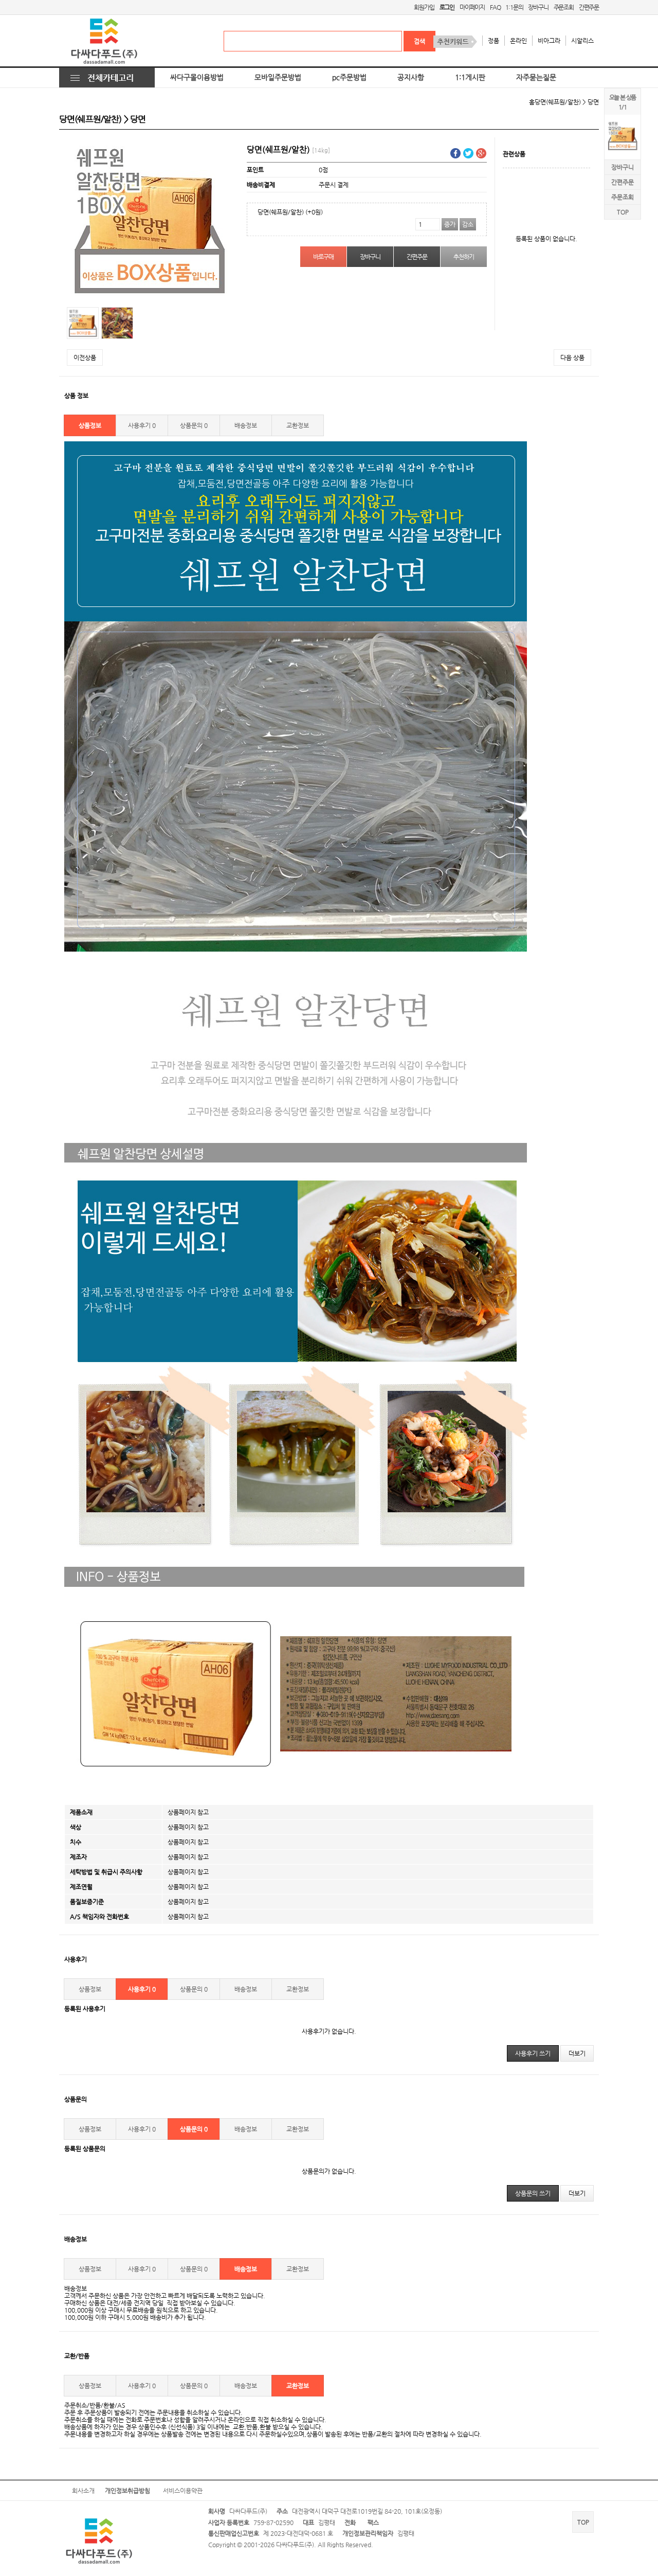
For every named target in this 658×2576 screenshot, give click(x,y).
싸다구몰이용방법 (197, 77)
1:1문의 (514, 7)
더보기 (577, 2053)
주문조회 (564, 7)
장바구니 (538, 7)
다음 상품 (572, 357)
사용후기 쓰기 (533, 2053)
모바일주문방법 (278, 77)
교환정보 (298, 425)
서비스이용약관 (183, 2491)
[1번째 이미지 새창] (83, 323)
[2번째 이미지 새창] (117, 323)
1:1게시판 (470, 77)
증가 (450, 224)
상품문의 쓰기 (533, 2193)
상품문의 (194, 425)
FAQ (495, 7)
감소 (468, 224)
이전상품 (85, 357)
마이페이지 (472, 7)
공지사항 (411, 77)
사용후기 (142, 425)
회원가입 (424, 7)
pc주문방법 (349, 77)
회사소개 (83, 2491)
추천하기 (463, 257)
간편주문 (589, 7)
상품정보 (90, 425)
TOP (623, 212)
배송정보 (246, 425)
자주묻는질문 (536, 77)
